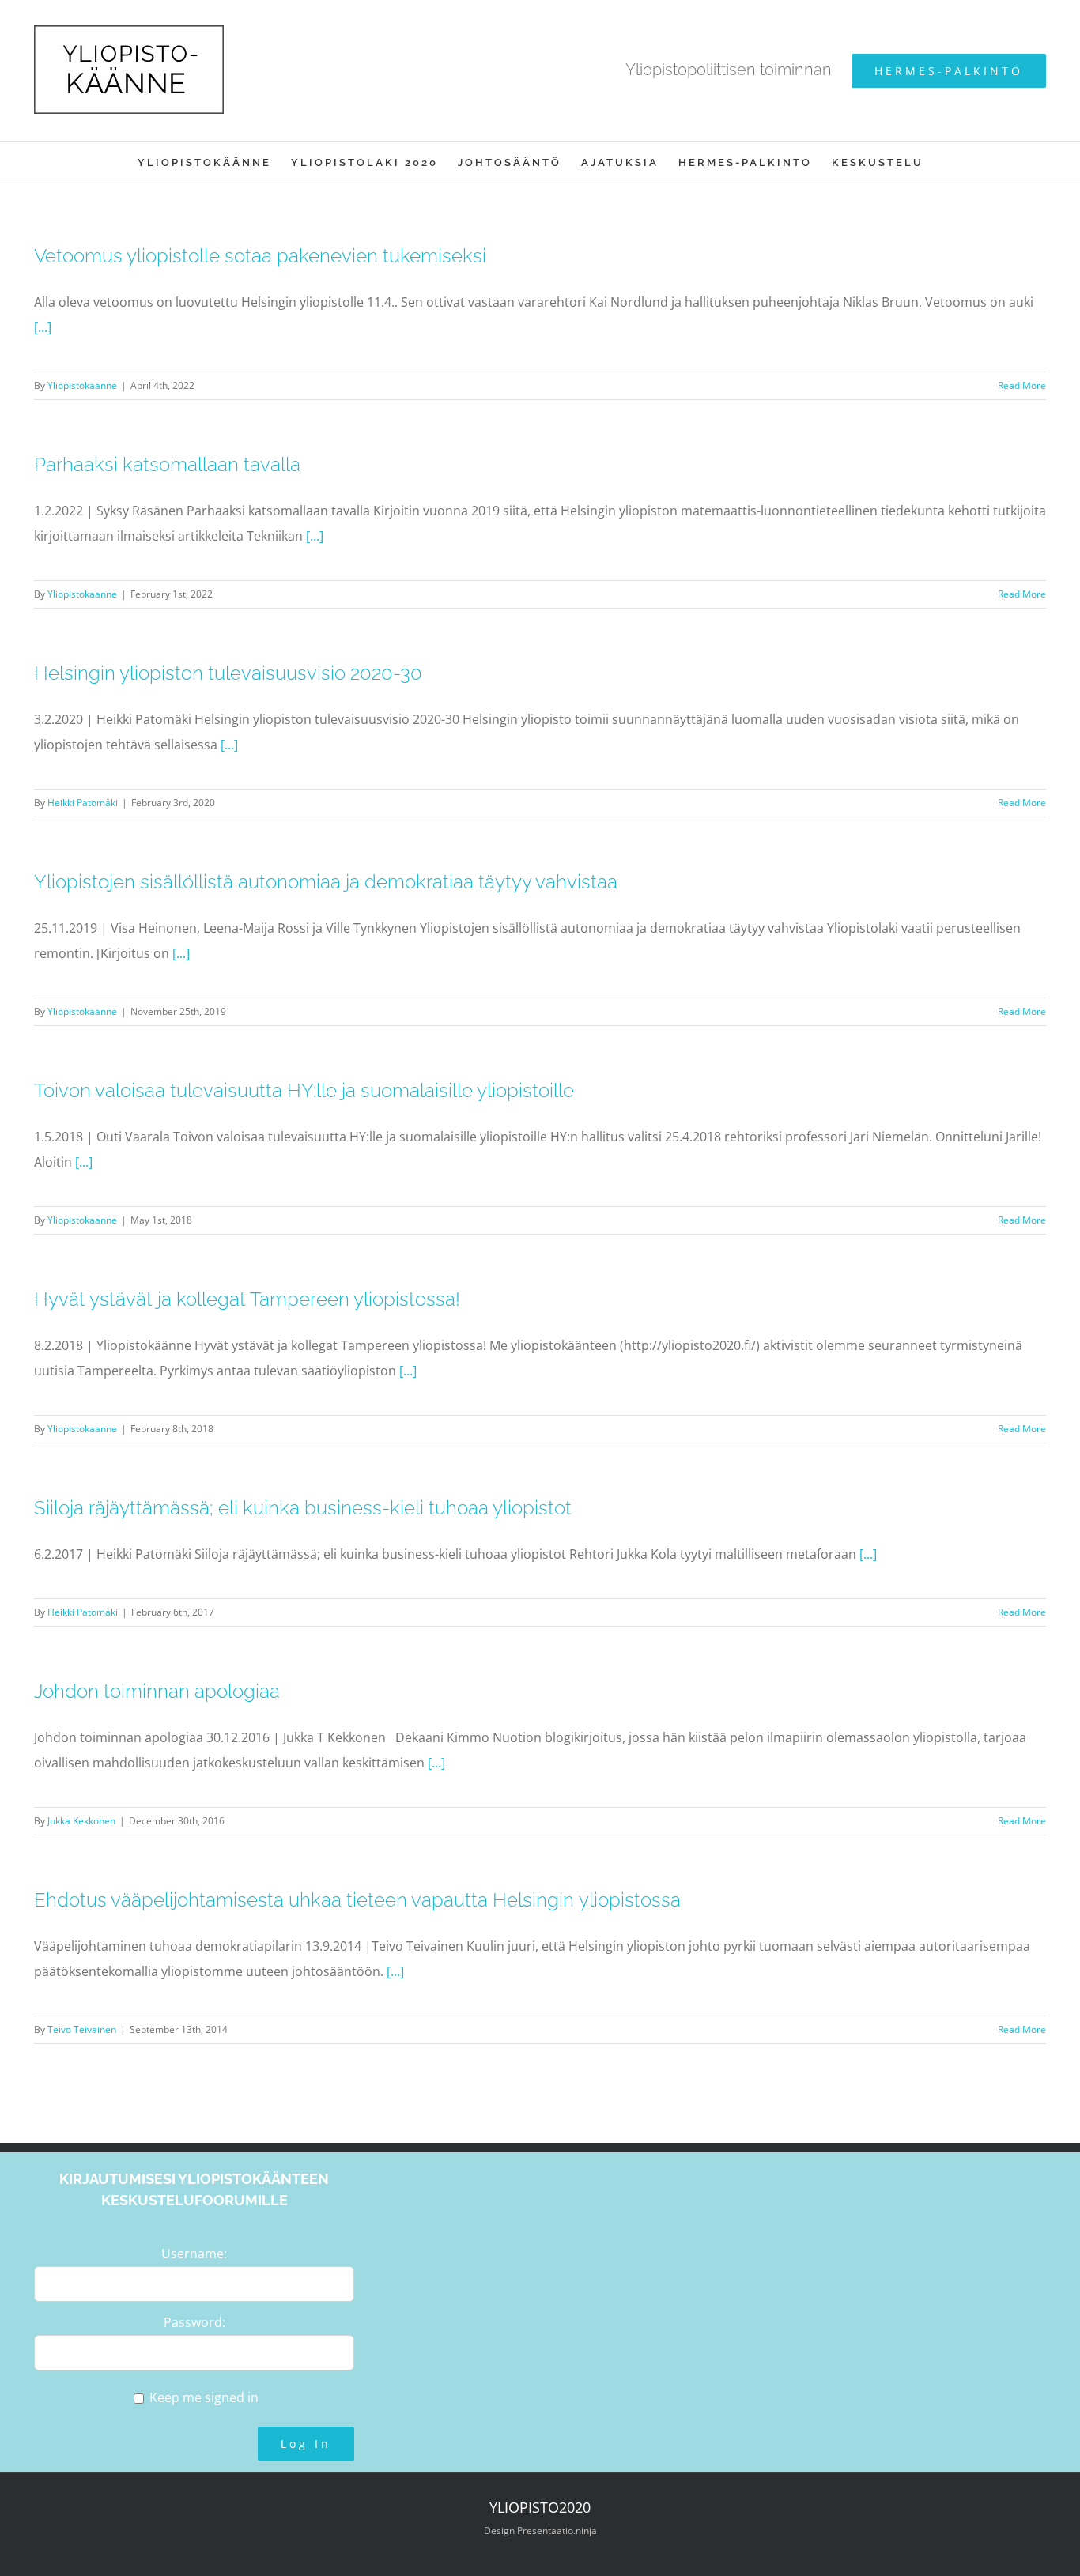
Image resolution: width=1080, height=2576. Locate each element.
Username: (194, 2254)
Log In (306, 2444)
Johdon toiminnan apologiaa (157, 1691)
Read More (1022, 385)
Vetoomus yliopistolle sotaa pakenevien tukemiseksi (260, 256)
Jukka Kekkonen (81, 1821)
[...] (43, 327)
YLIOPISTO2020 (540, 2507)
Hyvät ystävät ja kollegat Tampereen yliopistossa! (247, 1299)
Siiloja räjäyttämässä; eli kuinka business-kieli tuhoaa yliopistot (303, 1508)
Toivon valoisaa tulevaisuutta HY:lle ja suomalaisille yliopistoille (304, 1090)
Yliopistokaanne (82, 385)
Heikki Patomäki (83, 803)
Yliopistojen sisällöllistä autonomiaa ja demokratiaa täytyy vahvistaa (326, 882)
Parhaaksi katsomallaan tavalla (167, 464)
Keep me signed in (204, 2397)
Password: (194, 2322)
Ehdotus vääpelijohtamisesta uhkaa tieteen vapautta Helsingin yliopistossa (357, 1900)
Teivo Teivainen (82, 2029)
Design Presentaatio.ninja (540, 2531)
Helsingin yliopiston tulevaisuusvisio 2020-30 (228, 673)
